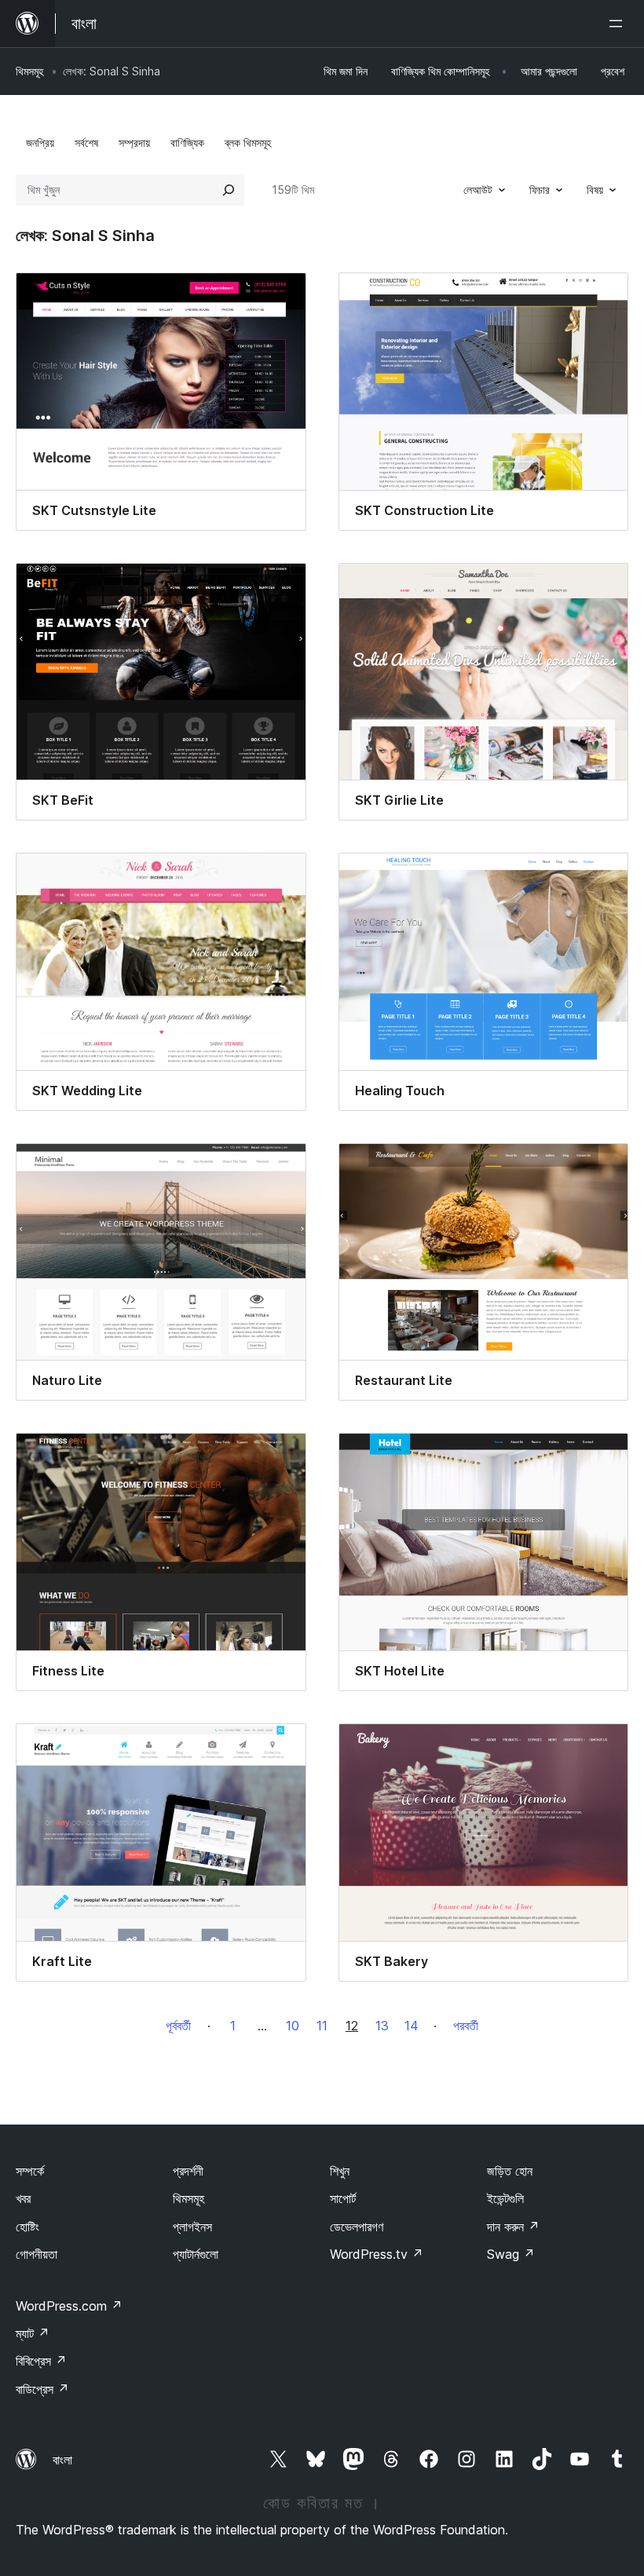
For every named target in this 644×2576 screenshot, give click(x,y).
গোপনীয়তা (37, 2254)
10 (293, 2026)
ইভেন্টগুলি (505, 2198)
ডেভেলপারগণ (357, 2227)
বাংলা (62, 2460)
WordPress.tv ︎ (377, 2254)
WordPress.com (69, 2306)
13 (382, 2026)
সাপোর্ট (343, 2198)
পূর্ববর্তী (178, 2026)
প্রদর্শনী (188, 2171)
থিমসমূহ (29, 71)
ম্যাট (33, 2333)
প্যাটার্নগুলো (196, 2254)
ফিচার (540, 190)
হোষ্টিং (27, 2227)
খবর (23, 2198)
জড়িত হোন (510, 2171)
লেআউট (478, 190)
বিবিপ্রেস (41, 2361)
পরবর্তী (466, 2026)
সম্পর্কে (30, 2171)
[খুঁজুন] (229, 190)
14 (412, 2026)
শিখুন (340, 2171)
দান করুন (513, 2227)
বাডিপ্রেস (42, 2389)
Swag (511, 2254)
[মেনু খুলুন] (619, 24)
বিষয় (595, 190)
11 (322, 2026)
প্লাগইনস (192, 2227)
